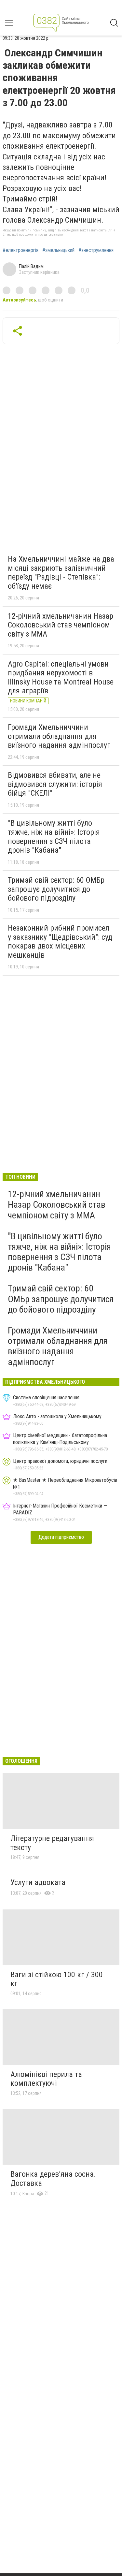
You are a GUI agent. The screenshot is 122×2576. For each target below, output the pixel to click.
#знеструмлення (96, 250)
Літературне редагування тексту (52, 1843)
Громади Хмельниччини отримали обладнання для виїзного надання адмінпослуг (59, 736)
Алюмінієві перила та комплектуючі (46, 2079)
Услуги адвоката (38, 1882)
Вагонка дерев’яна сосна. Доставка (53, 2179)
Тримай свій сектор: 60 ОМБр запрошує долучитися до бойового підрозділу (56, 889)
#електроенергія (20, 250)
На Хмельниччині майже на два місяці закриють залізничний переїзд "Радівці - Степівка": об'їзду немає (61, 573)
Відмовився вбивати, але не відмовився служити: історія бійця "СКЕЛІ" (55, 784)
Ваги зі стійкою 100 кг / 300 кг (57, 1979)
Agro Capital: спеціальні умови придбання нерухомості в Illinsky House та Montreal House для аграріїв (61, 677)
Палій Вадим (31, 266)
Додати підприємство (61, 1537)
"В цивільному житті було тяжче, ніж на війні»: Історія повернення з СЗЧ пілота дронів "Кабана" (54, 837)
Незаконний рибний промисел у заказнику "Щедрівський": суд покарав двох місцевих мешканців (60, 942)
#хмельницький (58, 250)
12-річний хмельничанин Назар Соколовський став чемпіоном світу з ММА (61, 625)
